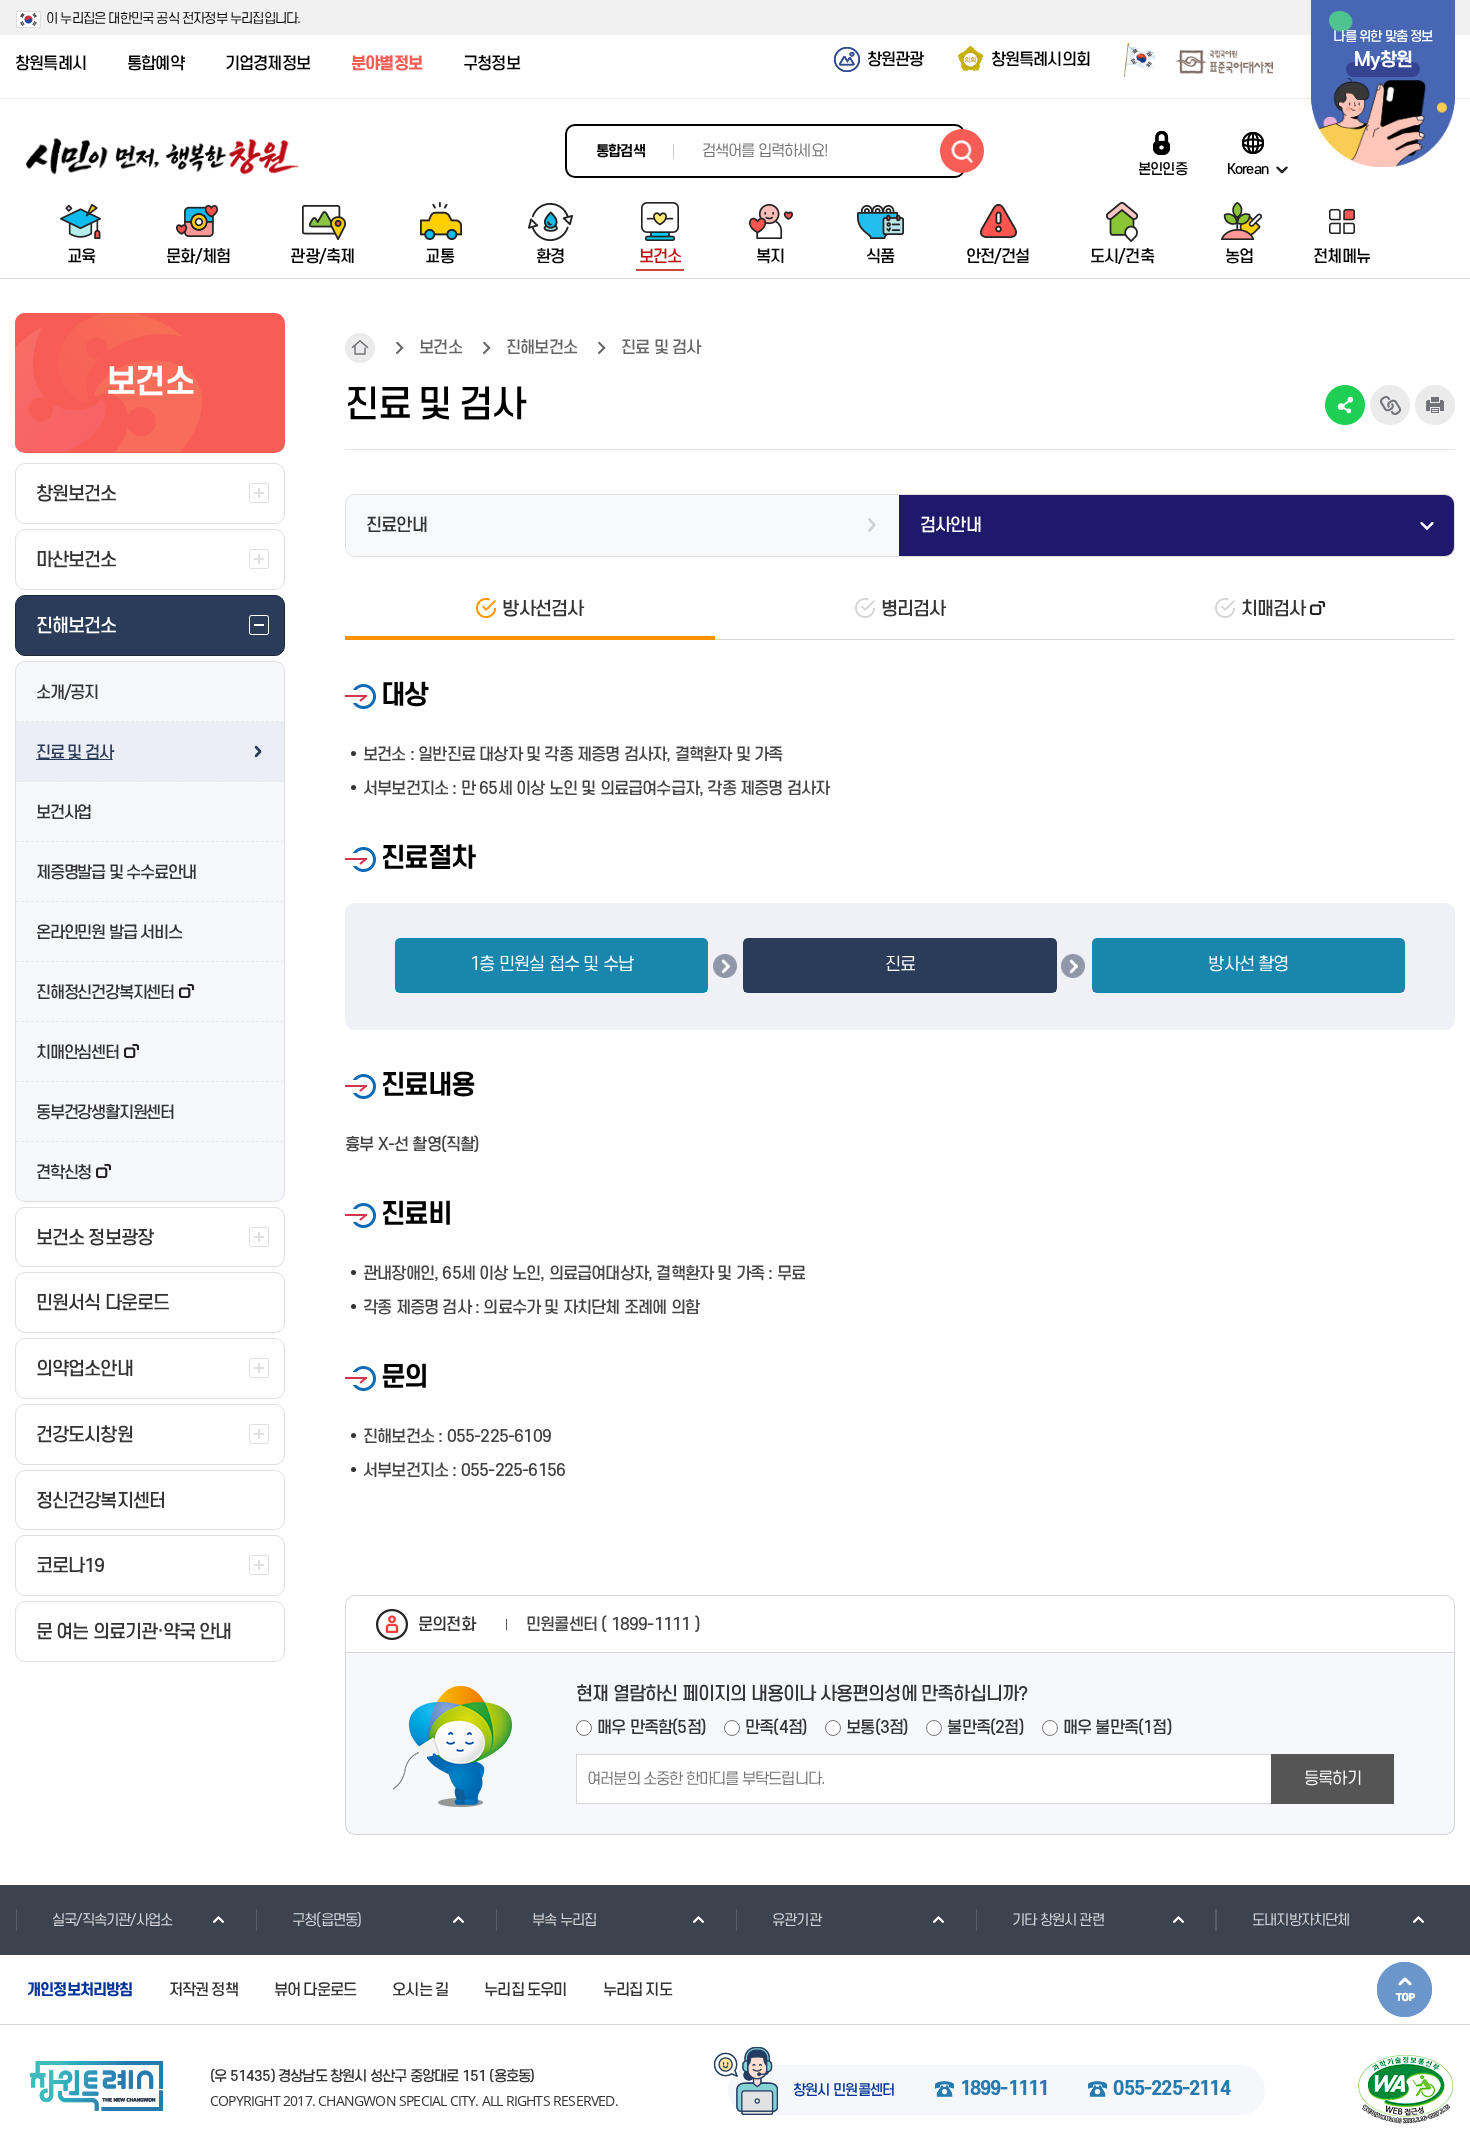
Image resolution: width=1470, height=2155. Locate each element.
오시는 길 (420, 1990)
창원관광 (895, 60)
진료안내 (396, 525)
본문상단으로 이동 (1404, 1989)
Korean (1247, 169)
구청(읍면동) (326, 1920)
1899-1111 (1004, 2090)
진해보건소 (541, 348)
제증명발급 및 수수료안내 (115, 873)
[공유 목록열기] (1345, 405)
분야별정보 (386, 64)
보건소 (440, 348)
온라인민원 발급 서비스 (109, 933)
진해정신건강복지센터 (105, 993)
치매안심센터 (77, 1053)
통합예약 (155, 64)
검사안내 (950, 525)
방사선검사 (542, 609)
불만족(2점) (985, 1728)
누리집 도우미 (525, 1990)
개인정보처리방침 (80, 1990)
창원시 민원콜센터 (844, 2091)
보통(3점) (877, 1728)
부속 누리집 (564, 1920)
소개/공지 (67, 693)
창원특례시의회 (1040, 60)
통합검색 (620, 151)
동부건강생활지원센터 (105, 1113)
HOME (360, 348)
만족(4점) (776, 1728)
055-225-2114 (1171, 2090)
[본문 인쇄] (1435, 405)
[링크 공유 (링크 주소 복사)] (1390, 405)
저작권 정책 (203, 1990)
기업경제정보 (267, 64)
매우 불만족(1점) (1117, 1728)
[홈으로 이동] (162, 156)
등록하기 (1332, 1779)
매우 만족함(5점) (651, 1728)
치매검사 (1273, 609)
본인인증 (1162, 169)
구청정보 (491, 64)
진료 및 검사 (74, 753)
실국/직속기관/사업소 (112, 1920)
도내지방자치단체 (1301, 1920)
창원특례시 (50, 64)
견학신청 (63, 1173)
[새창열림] (1132, 63)
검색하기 (962, 151)
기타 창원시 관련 (1058, 1920)
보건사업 (63, 813)
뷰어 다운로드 (315, 1990)
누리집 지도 (637, 1990)
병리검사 (913, 609)
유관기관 (796, 1920)
